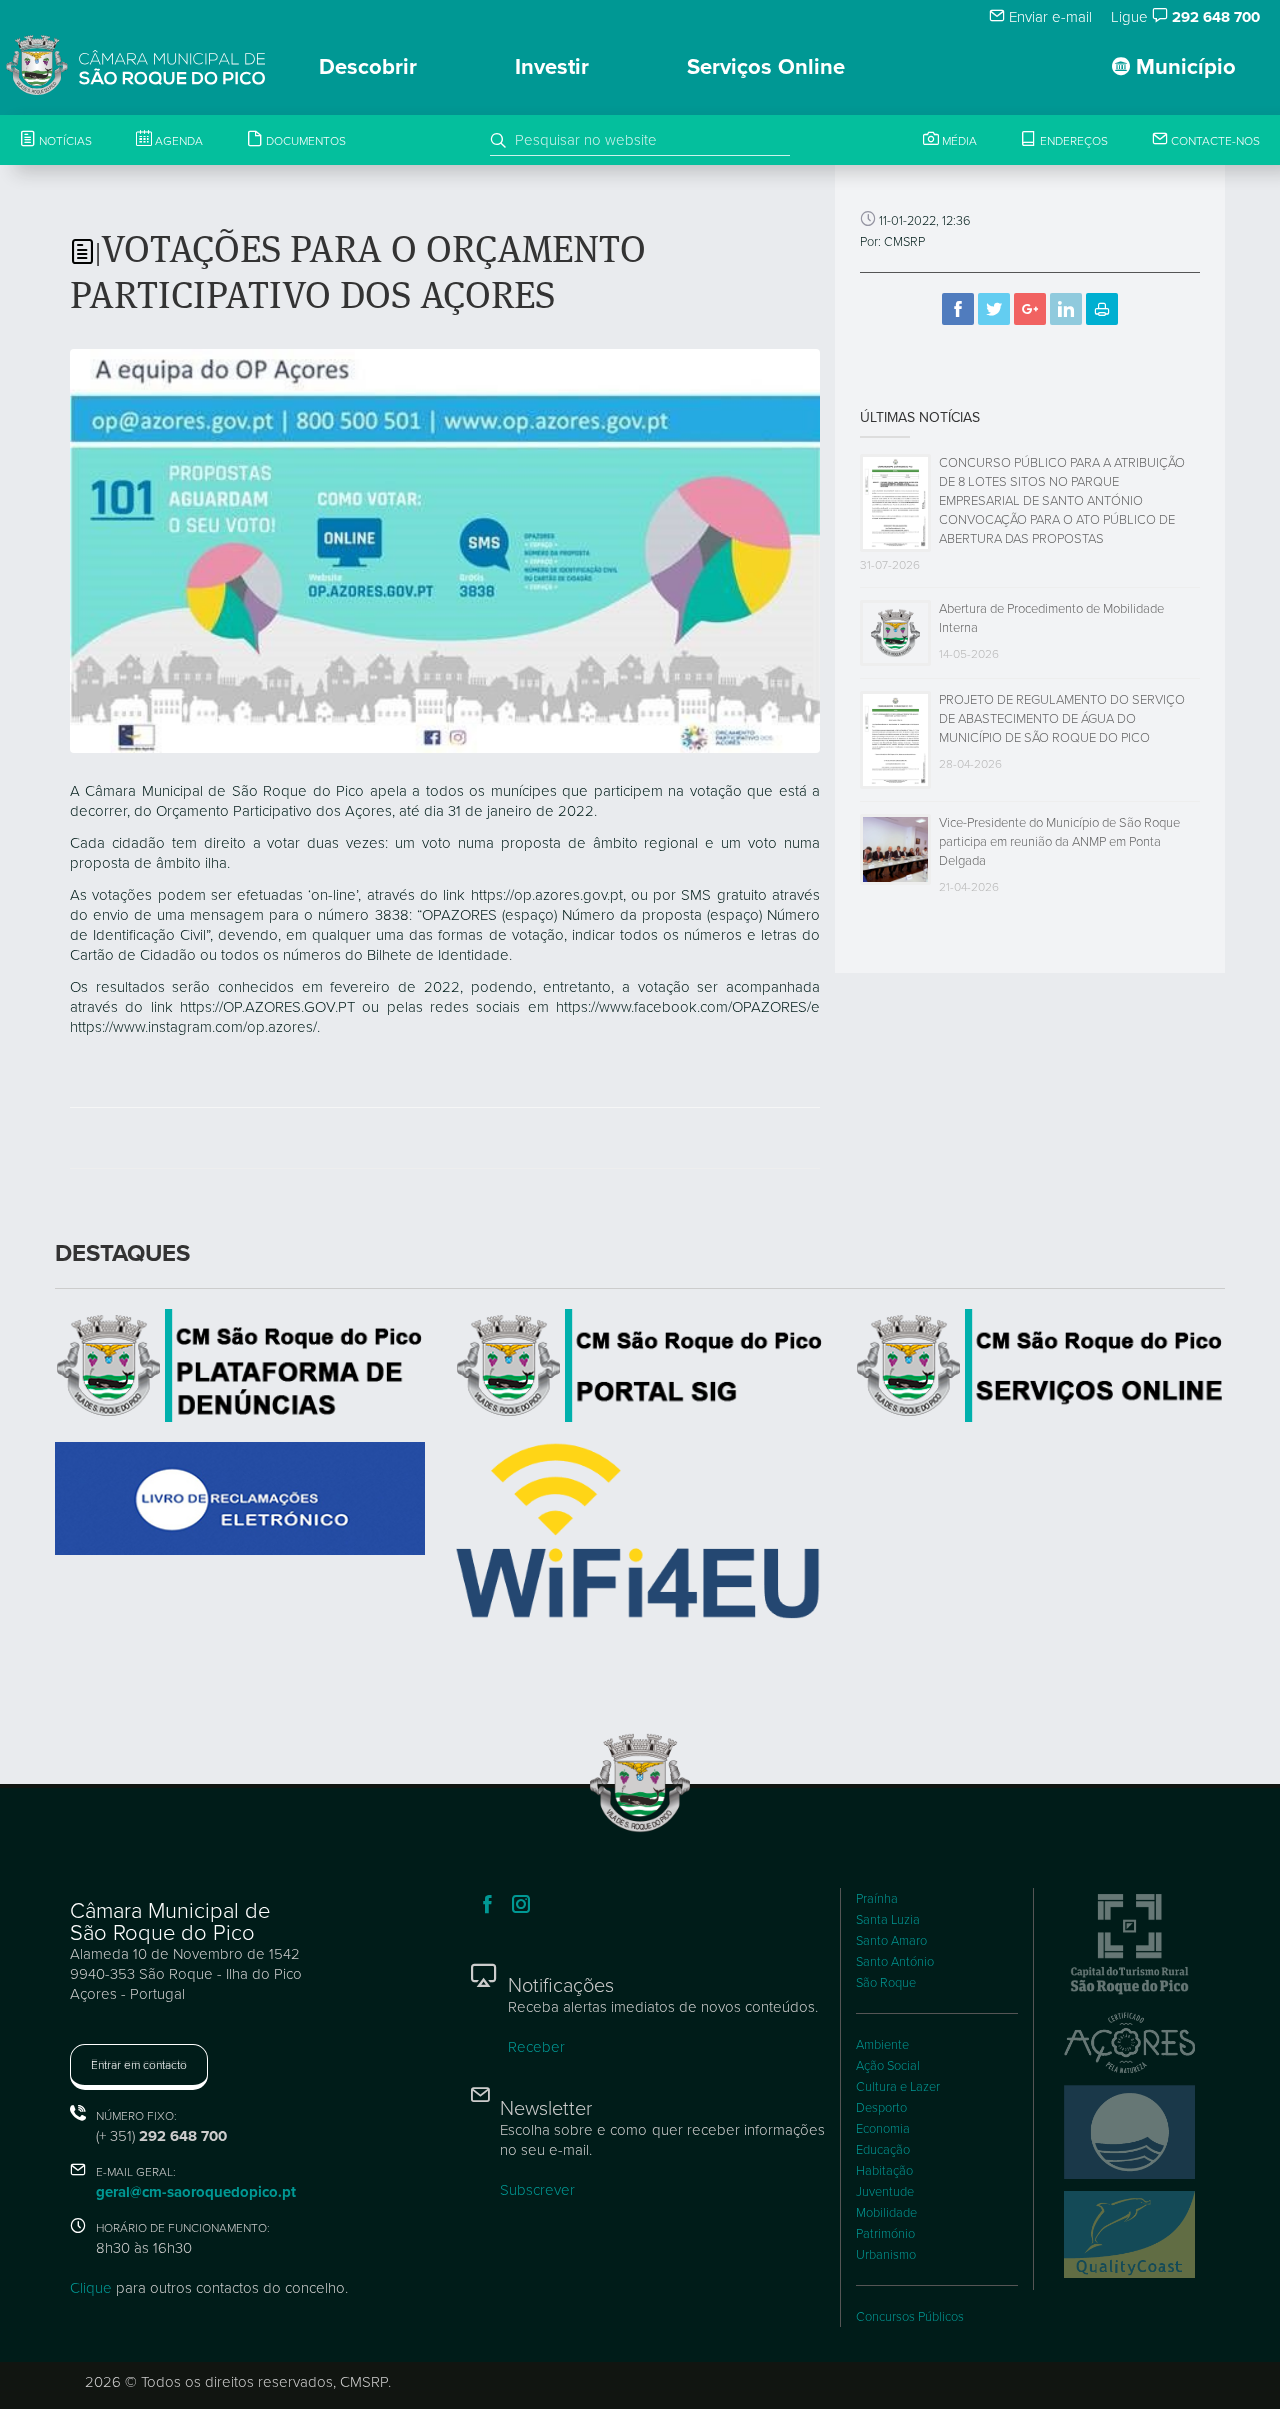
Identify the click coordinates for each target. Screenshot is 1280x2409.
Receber (536, 2047)
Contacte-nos (1214, 141)
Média (958, 141)
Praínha (877, 1899)
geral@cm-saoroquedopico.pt (196, 2192)
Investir (552, 67)
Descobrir (368, 67)
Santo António (895, 1962)
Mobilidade (886, 2213)
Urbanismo (886, 2255)
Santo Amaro (891, 1941)
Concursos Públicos (910, 2317)
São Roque (886, 1983)
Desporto (881, 2108)
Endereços (1072, 141)
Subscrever (537, 2190)
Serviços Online (766, 67)
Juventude (885, 2192)
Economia (883, 2129)
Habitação (884, 2171)
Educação (883, 2150)
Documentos (304, 141)
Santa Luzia (888, 1920)
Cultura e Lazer (898, 2087)
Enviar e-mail (1048, 17)
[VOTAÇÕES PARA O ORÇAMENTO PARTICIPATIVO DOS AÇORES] (445, 550)
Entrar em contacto (139, 2065)
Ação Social (888, 2066)
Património (885, 2234)
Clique (91, 2288)
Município (1183, 67)
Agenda (177, 141)
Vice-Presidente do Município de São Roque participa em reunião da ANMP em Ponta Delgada (1059, 842)
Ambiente (882, 2045)
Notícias (64, 141)
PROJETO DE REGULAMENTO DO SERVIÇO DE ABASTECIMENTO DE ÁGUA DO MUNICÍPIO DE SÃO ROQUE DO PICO (1062, 719)
